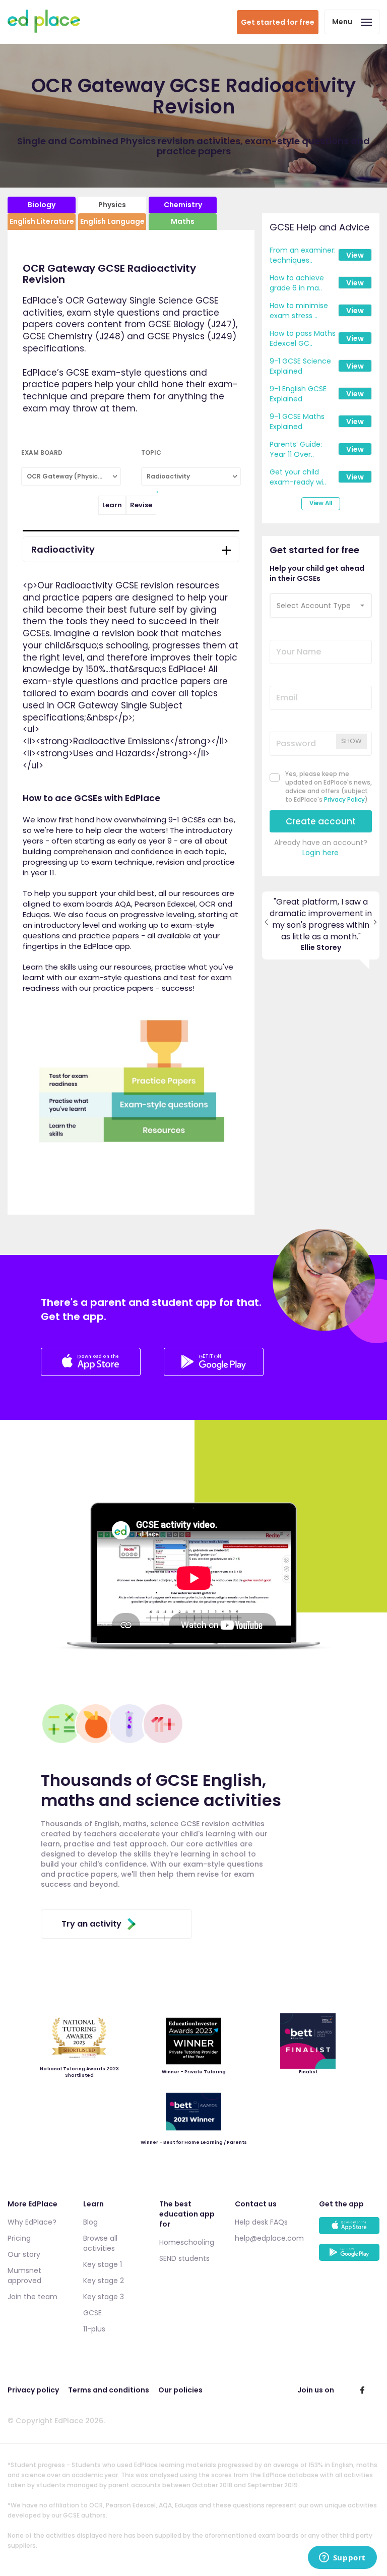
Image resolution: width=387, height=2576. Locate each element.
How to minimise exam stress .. (299, 311)
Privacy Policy (344, 799)
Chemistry (183, 205)
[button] (321, 606)
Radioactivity (63, 549)
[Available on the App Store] (349, 2230)
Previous (266, 926)
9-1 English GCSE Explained (298, 394)
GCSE (92, 2313)
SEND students (184, 2258)
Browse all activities (100, 2243)
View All (321, 503)
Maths (183, 221)
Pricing (19, 2238)
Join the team (33, 2297)
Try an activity (91, 1924)
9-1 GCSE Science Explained (300, 366)
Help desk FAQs (261, 2222)
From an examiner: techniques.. (303, 255)
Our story (24, 2254)
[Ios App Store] (92, 1373)
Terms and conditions (109, 2390)
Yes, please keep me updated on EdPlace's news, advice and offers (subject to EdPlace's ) (329, 787)
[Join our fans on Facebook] (362, 2390)
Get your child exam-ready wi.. (298, 477)
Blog (90, 2222)
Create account (321, 821)
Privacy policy (33, 2390)
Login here (320, 853)
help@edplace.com (269, 2238)
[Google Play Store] (214, 1373)
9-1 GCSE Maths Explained (297, 422)
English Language (112, 221)
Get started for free (278, 22)
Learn (112, 505)
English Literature (42, 221)
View (355, 255)
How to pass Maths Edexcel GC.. (303, 338)
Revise (141, 505)
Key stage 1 (103, 2264)
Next (375, 926)
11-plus (94, 2329)
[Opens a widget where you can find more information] (342, 2558)
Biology (42, 205)
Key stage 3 (104, 2297)
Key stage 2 (104, 2281)
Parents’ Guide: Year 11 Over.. (296, 449)
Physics (112, 205)
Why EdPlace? (32, 2222)
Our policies (180, 2390)
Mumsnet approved (24, 2275)
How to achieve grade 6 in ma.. (297, 283)
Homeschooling (187, 2242)
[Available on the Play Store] (349, 2257)
